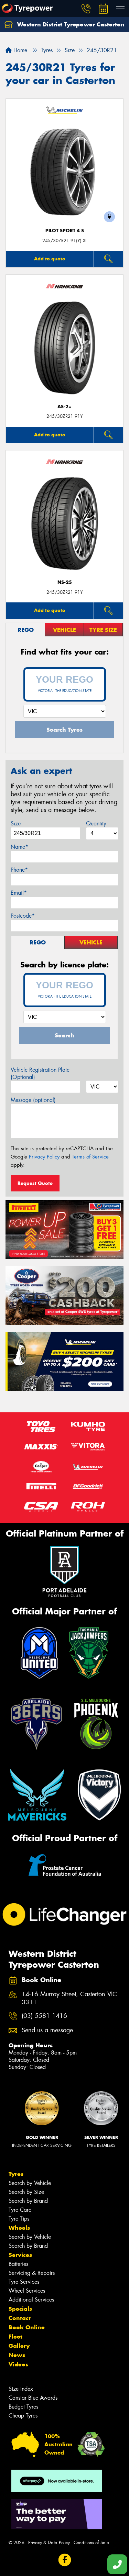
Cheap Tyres (23, 2416)
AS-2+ (64, 407)
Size (16, 824)
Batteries (18, 2264)
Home (19, 50)
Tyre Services (24, 2282)
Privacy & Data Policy (49, 2543)
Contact (20, 2318)
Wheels (19, 2228)
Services (20, 2255)
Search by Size (26, 2192)
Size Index (21, 2389)
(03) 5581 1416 (44, 2016)
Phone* (19, 870)
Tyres (16, 2174)
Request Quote (35, 1183)
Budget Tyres (23, 2407)
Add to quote (50, 259)
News (17, 2355)
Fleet (15, 2337)
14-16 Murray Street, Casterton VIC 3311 (69, 1998)
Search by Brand (28, 2201)
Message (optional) (33, 1100)
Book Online (27, 2327)
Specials (20, 2309)
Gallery (19, 2346)
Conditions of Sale (91, 2543)
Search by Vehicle (30, 2183)
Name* (19, 847)
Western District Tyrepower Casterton (70, 24)
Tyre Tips (19, 2219)
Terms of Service (90, 1157)
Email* (19, 893)
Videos (18, 2364)
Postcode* (23, 916)
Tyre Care (20, 2210)
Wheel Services (27, 2291)
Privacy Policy (44, 1157)
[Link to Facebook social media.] (64, 2560)
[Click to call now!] (86, 9)
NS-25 (65, 582)
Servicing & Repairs (32, 2273)
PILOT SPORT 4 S (65, 231)
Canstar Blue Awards (33, 2398)
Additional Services (31, 2300)
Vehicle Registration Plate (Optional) (40, 1073)
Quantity (96, 824)
